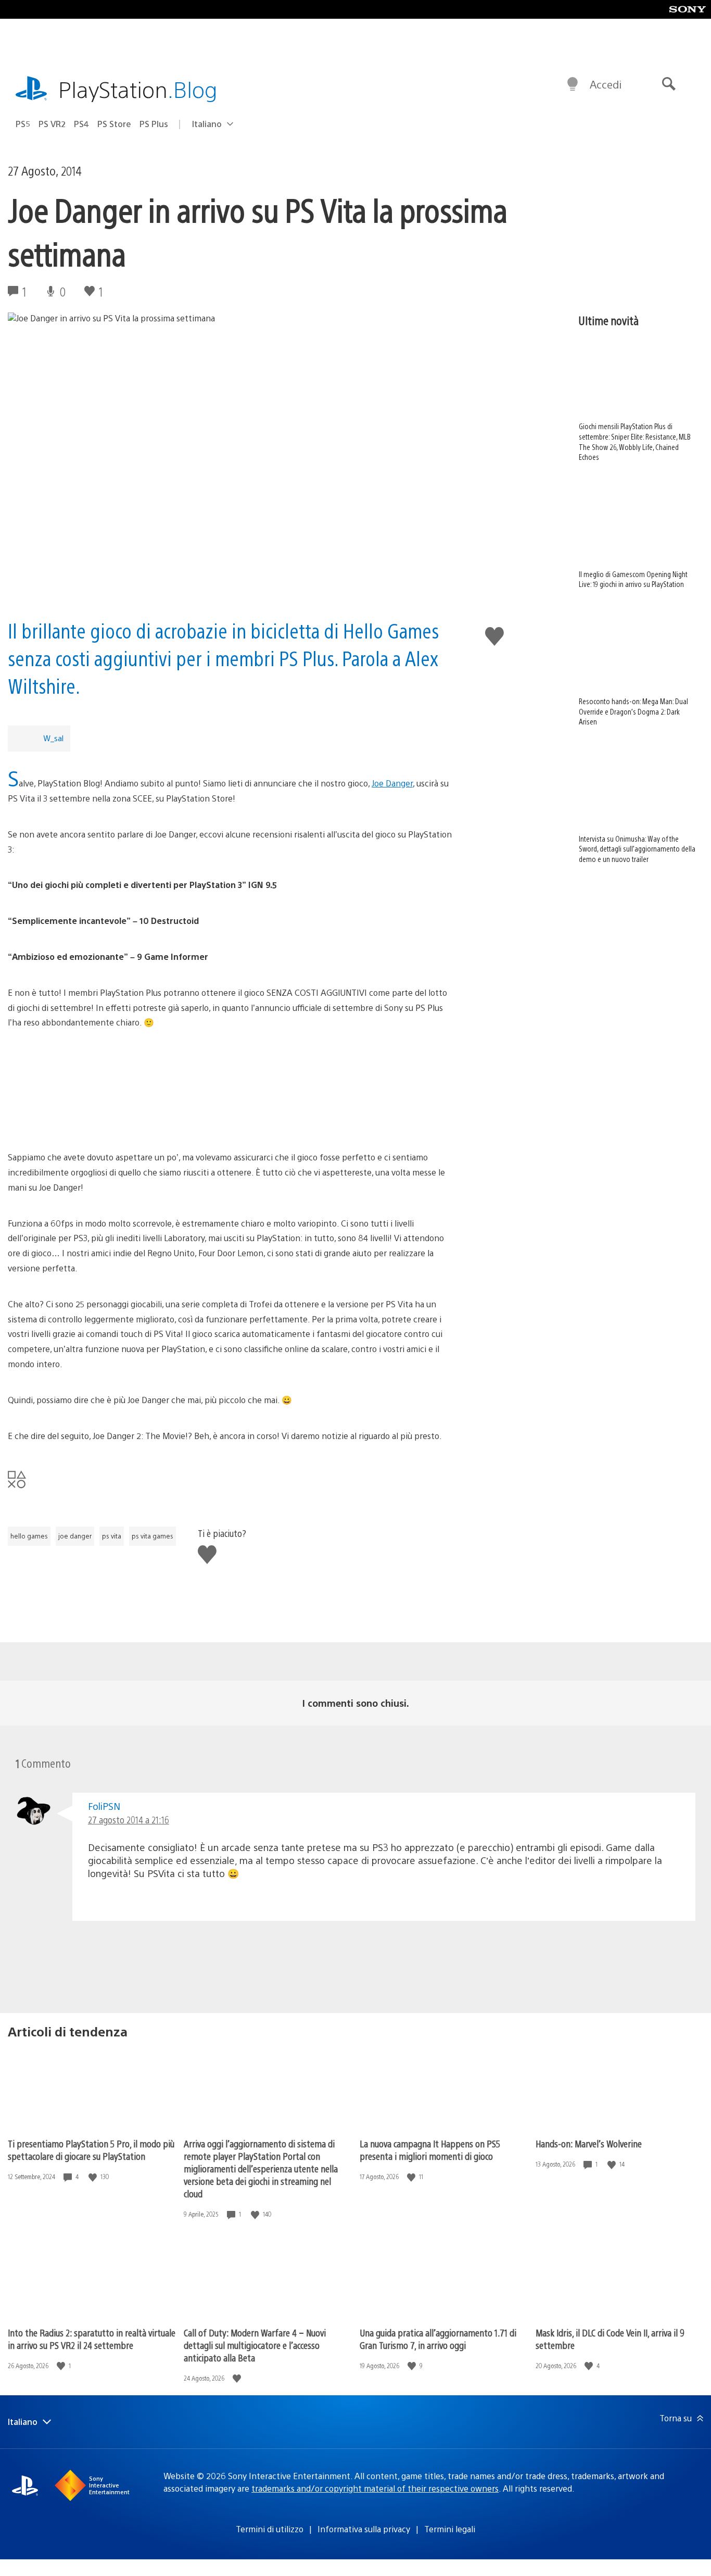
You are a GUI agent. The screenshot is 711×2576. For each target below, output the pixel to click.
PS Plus (154, 124)
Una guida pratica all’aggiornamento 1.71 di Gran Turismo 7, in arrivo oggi (438, 2339)
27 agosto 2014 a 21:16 (129, 1820)
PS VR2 (52, 124)
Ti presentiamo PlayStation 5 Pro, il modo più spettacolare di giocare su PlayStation (91, 2150)
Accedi (606, 84)
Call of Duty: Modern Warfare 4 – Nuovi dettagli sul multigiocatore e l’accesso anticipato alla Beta (255, 2345)
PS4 (81, 124)
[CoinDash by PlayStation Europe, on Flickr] (232, 1090)
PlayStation (138, 89)
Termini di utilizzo (270, 2529)
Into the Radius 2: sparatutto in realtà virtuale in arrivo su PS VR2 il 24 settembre (92, 2339)
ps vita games (153, 1536)
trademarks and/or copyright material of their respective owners (375, 2488)
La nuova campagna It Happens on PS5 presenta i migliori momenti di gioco (430, 2150)
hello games (29, 1536)
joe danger (75, 1536)
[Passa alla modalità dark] (573, 84)
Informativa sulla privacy (364, 2529)
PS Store (114, 124)
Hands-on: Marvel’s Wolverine (589, 2143)
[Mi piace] (94, 2177)
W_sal (53, 738)
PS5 (23, 124)
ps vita (112, 1536)
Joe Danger (392, 783)
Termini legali (450, 2529)
